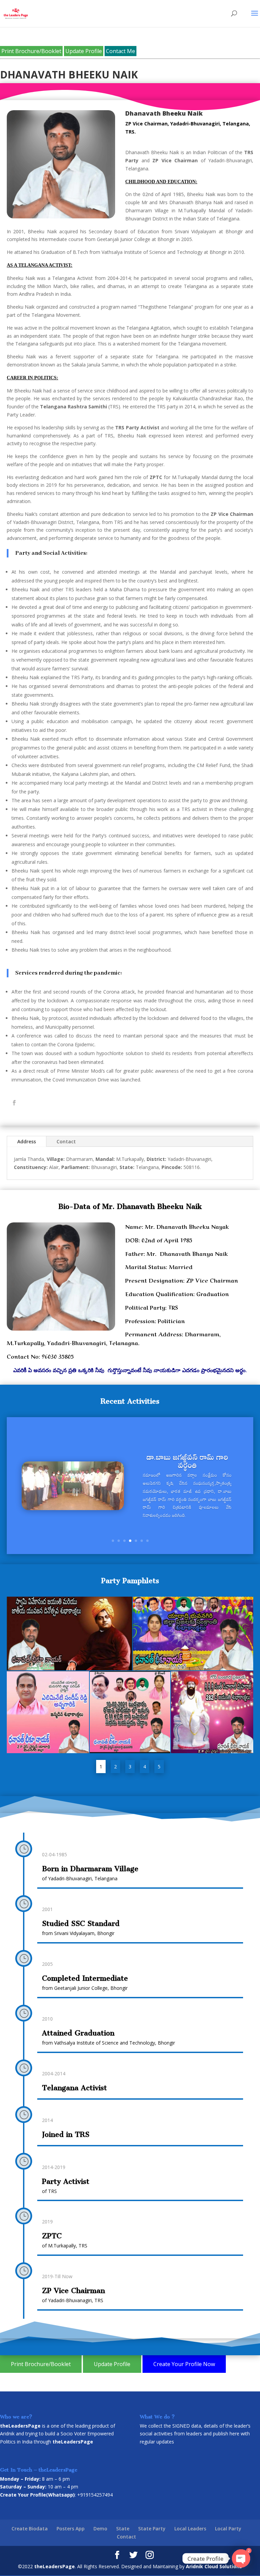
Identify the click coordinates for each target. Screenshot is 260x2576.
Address (27, 1141)
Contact (66, 1141)
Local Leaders (190, 2529)
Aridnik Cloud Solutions (214, 2566)
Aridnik (7, 2434)
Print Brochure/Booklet (31, 51)
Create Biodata (30, 2529)
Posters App (71, 2529)
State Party (152, 2529)
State (123, 2529)
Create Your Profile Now (184, 2364)
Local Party (228, 2529)
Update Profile (84, 51)
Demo (100, 2529)
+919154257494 (95, 2495)
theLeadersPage (55, 2566)
